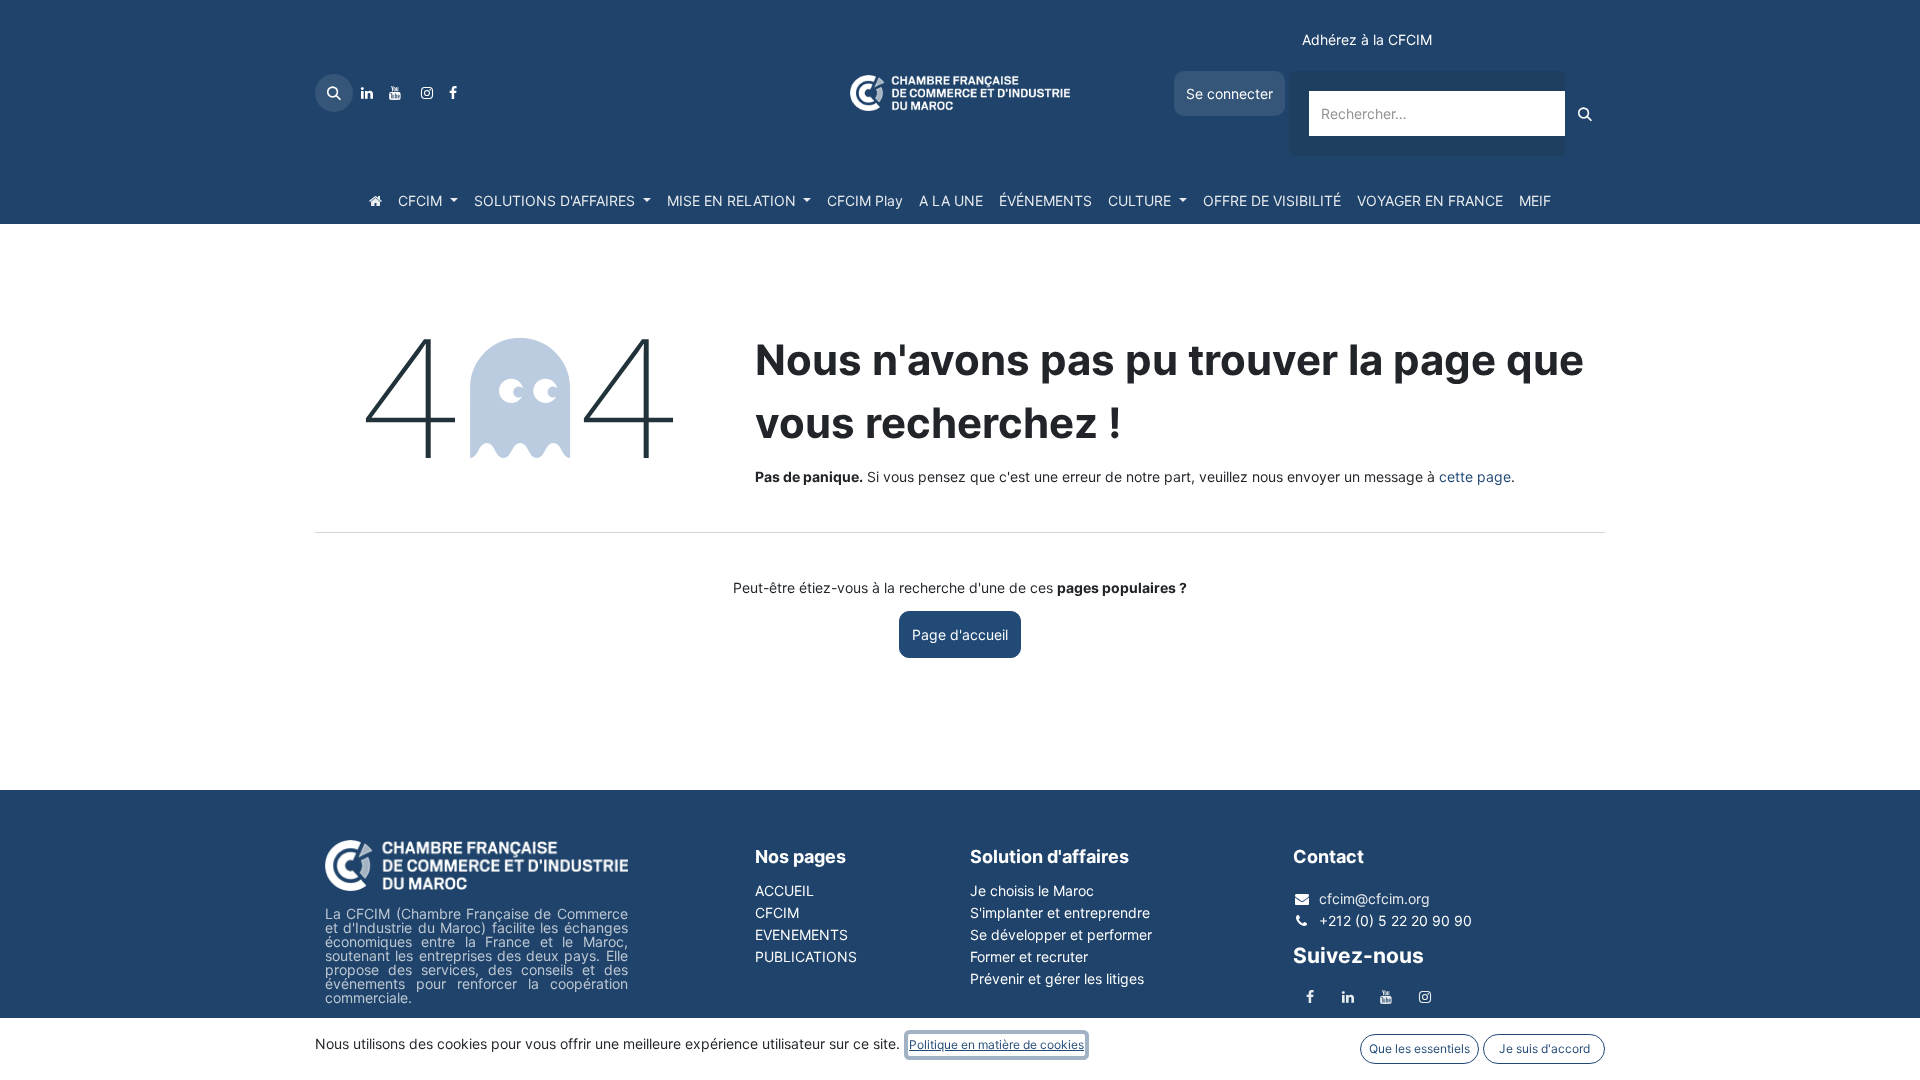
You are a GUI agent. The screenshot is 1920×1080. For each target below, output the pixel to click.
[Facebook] (453, 93)
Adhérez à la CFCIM (1367, 39)
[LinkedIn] (367, 93)
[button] (334, 93)
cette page (1475, 476)
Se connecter (1229, 93)
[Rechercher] (1585, 113)
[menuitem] (375, 201)
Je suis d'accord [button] (1544, 1048)
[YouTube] (395, 93)
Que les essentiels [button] (1419, 1048)
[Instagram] (427, 93)
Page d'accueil (960, 634)
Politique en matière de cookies (996, 1044)
